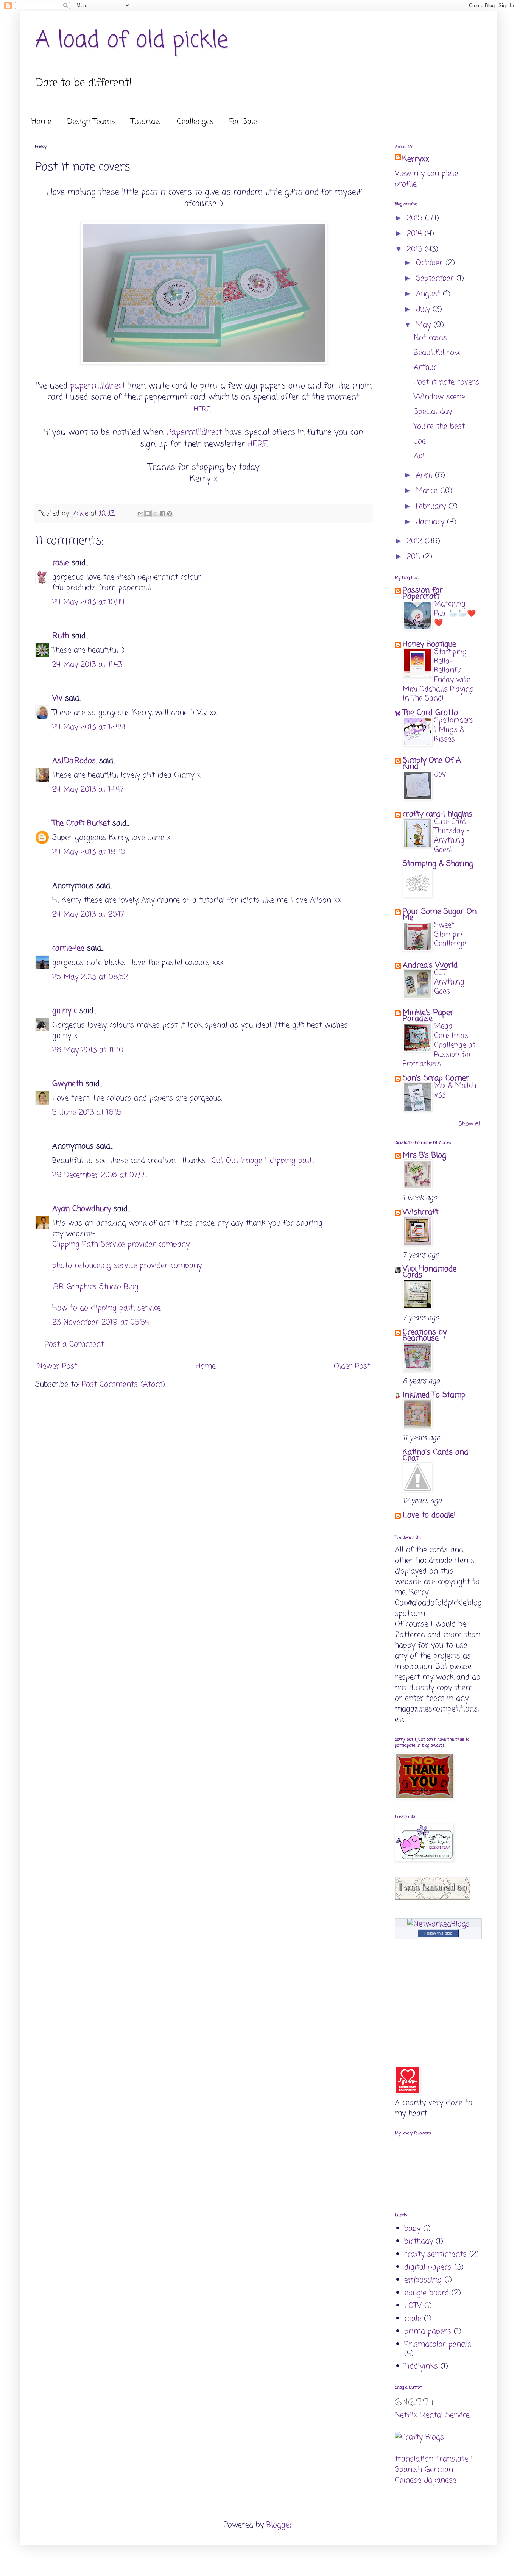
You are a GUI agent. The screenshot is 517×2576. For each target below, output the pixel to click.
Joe (420, 441)
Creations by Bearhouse (425, 1335)
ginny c (65, 1011)
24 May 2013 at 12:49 (89, 727)
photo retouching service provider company (127, 1266)
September (436, 279)
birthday (419, 2241)
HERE (202, 409)
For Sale (243, 122)
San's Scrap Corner (436, 1078)
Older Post (352, 1366)
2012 (416, 541)
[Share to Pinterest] (170, 513)
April (425, 475)
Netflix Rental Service (432, 2415)
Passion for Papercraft (423, 594)
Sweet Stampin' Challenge (450, 935)
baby (412, 2229)
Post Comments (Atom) (123, 1385)
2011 (415, 557)
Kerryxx (416, 159)
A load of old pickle (132, 41)
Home (41, 122)
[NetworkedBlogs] (438, 1924)
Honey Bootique (429, 644)
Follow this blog (438, 1933)
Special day (433, 412)
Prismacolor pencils (438, 2344)
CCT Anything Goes (449, 982)
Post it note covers (446, 382)
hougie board (427, 2293)
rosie (61, 563)
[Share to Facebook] (162, 513)
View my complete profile (427, 179)
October (431, 263)
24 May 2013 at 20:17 (88, 915)
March (428, 491)
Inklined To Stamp (434, 1395)
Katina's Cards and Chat (435, 1455)
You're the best (439, 427)
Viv (57, 698)
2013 (416, 249)
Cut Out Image (237, 1161)
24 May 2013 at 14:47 (88, 790)
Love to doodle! (429, 1515)
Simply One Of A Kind (432, 764)
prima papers (428, 2332)
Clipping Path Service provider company (121, 1244)
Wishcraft (420, 1212)
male (413, 2319)
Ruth (61, 636)
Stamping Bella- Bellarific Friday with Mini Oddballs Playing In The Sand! (438, 675)
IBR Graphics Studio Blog (95, 1287)
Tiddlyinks (421, 2366)
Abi (419, 456)
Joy (440, 774)
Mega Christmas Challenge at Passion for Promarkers (439, 1045)
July (424, 310)
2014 (416, 234)
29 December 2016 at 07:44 (100, 1175)
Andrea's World (430, 965)
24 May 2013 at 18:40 (89, 852)
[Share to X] (155, 513)
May (425, 325)
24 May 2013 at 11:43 (87, 665)
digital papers (428, 2267)
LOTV (413, 2306)
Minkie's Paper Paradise (428, 1016)
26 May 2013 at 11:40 (88, 1050)
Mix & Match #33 (455, 1091)
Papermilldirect (194, 432)
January (431, 522)
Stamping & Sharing (438, 864)
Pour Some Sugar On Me (440, 915)
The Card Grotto (430, 713)
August (429, 294)
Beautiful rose (438, 353)
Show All (470, 1124)
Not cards (430, 338)
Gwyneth (68, 1084)
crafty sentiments (435, 2254)
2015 (416, 218)
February (432, 506)
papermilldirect (98, 386)
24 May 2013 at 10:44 (88, 602)
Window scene (439, 397)
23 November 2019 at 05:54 (101, 1322)
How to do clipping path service (107, 1308)
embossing (423, 2280)
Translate (452, 2459)
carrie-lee (68, 948)
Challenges (195, 122)
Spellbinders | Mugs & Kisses (454, 730)
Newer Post (57, 1366)
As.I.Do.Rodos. (74, 761)
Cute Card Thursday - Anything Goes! (452, 836)
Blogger (280, 2525)
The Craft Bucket (81, 823)
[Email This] (141, 513)
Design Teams (91, 122)
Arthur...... (427, 367)
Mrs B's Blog (424, 1155)
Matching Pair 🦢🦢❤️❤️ (455, 613)
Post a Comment (74, 1344)
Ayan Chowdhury (82, 1209)
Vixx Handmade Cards (430, 1272)
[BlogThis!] (148, 513)
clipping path (292, 1161)
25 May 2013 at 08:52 (90, 977)
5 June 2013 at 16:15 (87, 1113)
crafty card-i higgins (438, 814)
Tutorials (146, 122)
